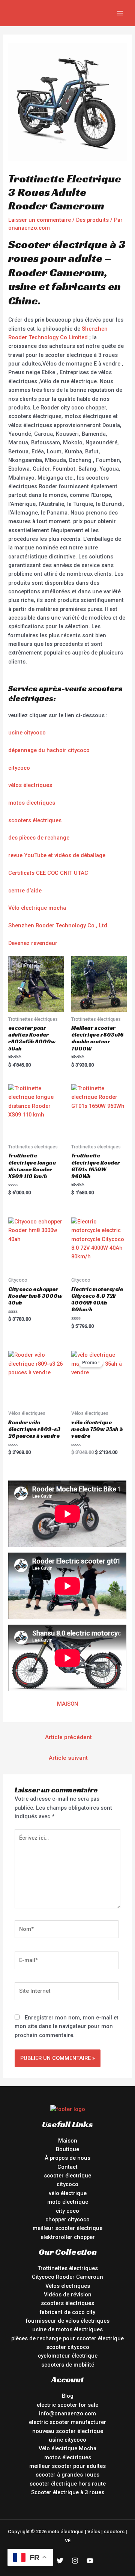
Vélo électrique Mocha (67, 2448)
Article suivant (68, 1758)
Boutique (67, 2149)
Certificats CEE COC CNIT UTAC (48, 873)
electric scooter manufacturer (67, 2422)
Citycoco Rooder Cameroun (67, 2277)
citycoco (19, 768)
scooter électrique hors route (68, 2484)
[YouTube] (90, 2561)
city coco (67, 2211)
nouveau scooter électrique (68, 2431)
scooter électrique (67, 2176)
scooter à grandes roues (67, 2475)
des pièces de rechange (39, 838)
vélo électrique (68, 2193)
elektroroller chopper (68, 2237)
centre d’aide (25, 891)
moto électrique (68, 2202)
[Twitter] (60, 2561)
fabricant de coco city (67, 2312)
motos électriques (32, 803)
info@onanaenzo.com (67, 2413)
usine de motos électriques (67, 2329)
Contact (67, 2167)
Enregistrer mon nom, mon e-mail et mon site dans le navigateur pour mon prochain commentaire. (67, 2026)
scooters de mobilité (68, 2365)
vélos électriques (30, 785)
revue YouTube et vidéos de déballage (57, 855)
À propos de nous (67, 2158)
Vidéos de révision (68, 2295)
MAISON (67, 1704)
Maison (68, 2141)
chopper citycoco (67, 2219)
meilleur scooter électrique (67, 2228)
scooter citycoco (68, 2347)
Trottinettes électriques (68, 2268)
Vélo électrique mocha (37, 908)
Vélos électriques (68, 2286)
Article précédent (68, 1737)
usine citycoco (27, 733)
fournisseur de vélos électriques (68, 2321)
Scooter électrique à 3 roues (68, 2492)
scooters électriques (35, 820)
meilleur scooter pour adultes (67, 2466)
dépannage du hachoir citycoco (49, 750)
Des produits (92, 220)
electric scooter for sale (67, 2405)
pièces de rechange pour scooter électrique (67, 2338)
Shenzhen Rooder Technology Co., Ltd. (58, 925)
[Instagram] (75, 2561)
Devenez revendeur (33, 943)
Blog (68, 2396)
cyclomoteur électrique (68, 2356)
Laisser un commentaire (40, 220)
